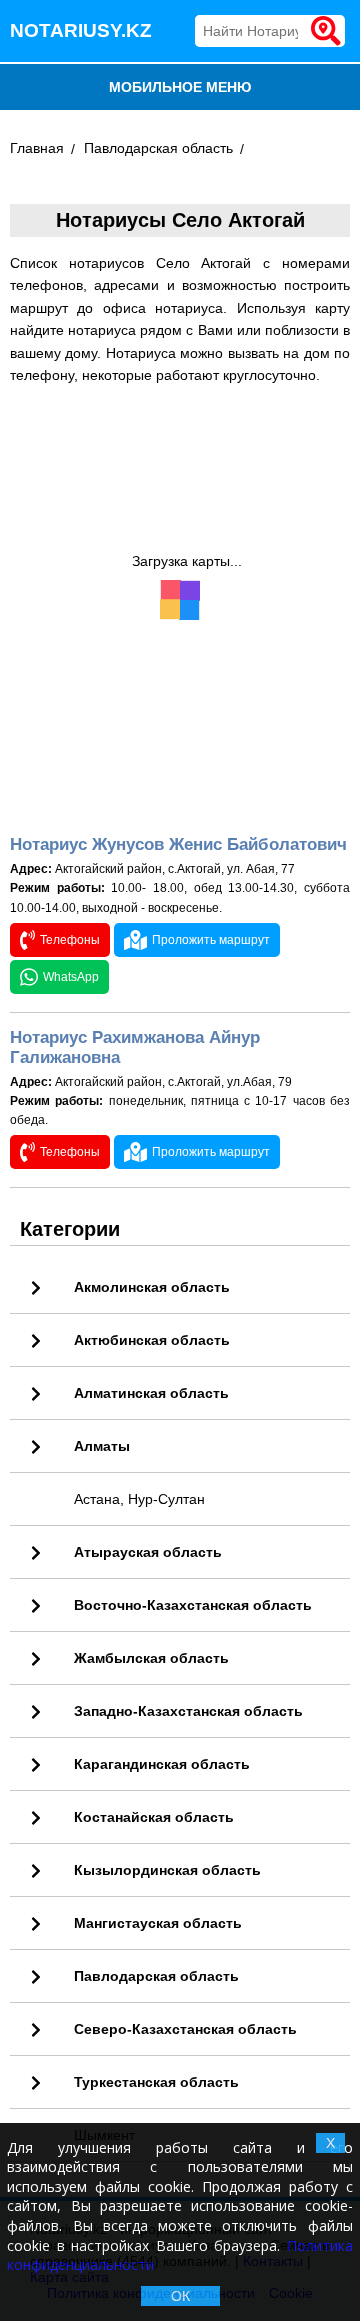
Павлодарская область (158, 148)
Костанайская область (154, 1817)
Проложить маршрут (211, 940)
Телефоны (70, 940)
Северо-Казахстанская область (185, 2029)
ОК (180, 2296)
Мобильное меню (180, 87)
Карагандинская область (162, 1764)
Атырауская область (148, 1552)
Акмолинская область (152, 1287)
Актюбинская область (152, 1340)
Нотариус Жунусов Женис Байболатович (178, 844)
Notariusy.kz (81, 30)
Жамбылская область (151, 1658)
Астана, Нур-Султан (139, 1499)
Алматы (102, 1446)
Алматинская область (151, 1393)
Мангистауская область (158, 1923)
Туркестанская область (156, 2082)
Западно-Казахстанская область (188, 1711)
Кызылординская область (167, 1870)
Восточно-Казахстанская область (193, 1605)
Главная (37, 148)
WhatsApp (71, 977)
